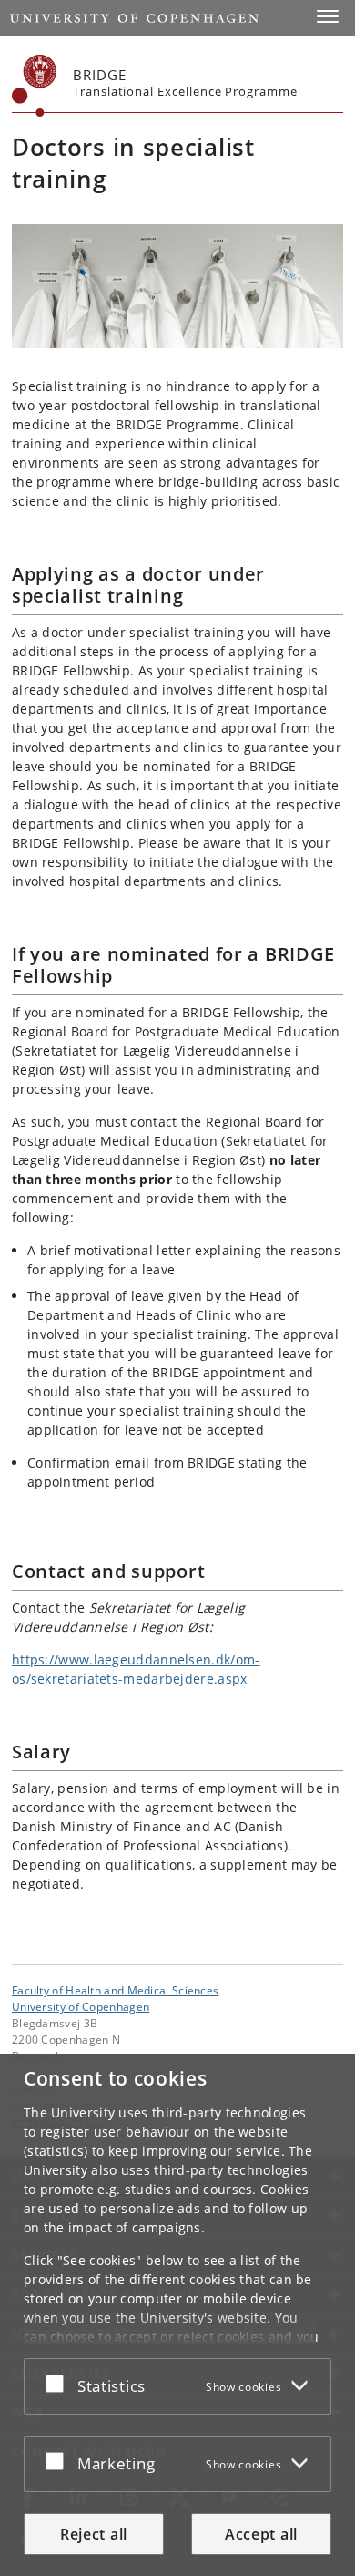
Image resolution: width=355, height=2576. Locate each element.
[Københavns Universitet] (35, 86)
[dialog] (177, 2315)
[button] (328, 16)
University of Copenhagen (81, 2006)
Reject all (94, 2534)
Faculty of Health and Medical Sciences (115, 1990)
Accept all (261, 2534)
